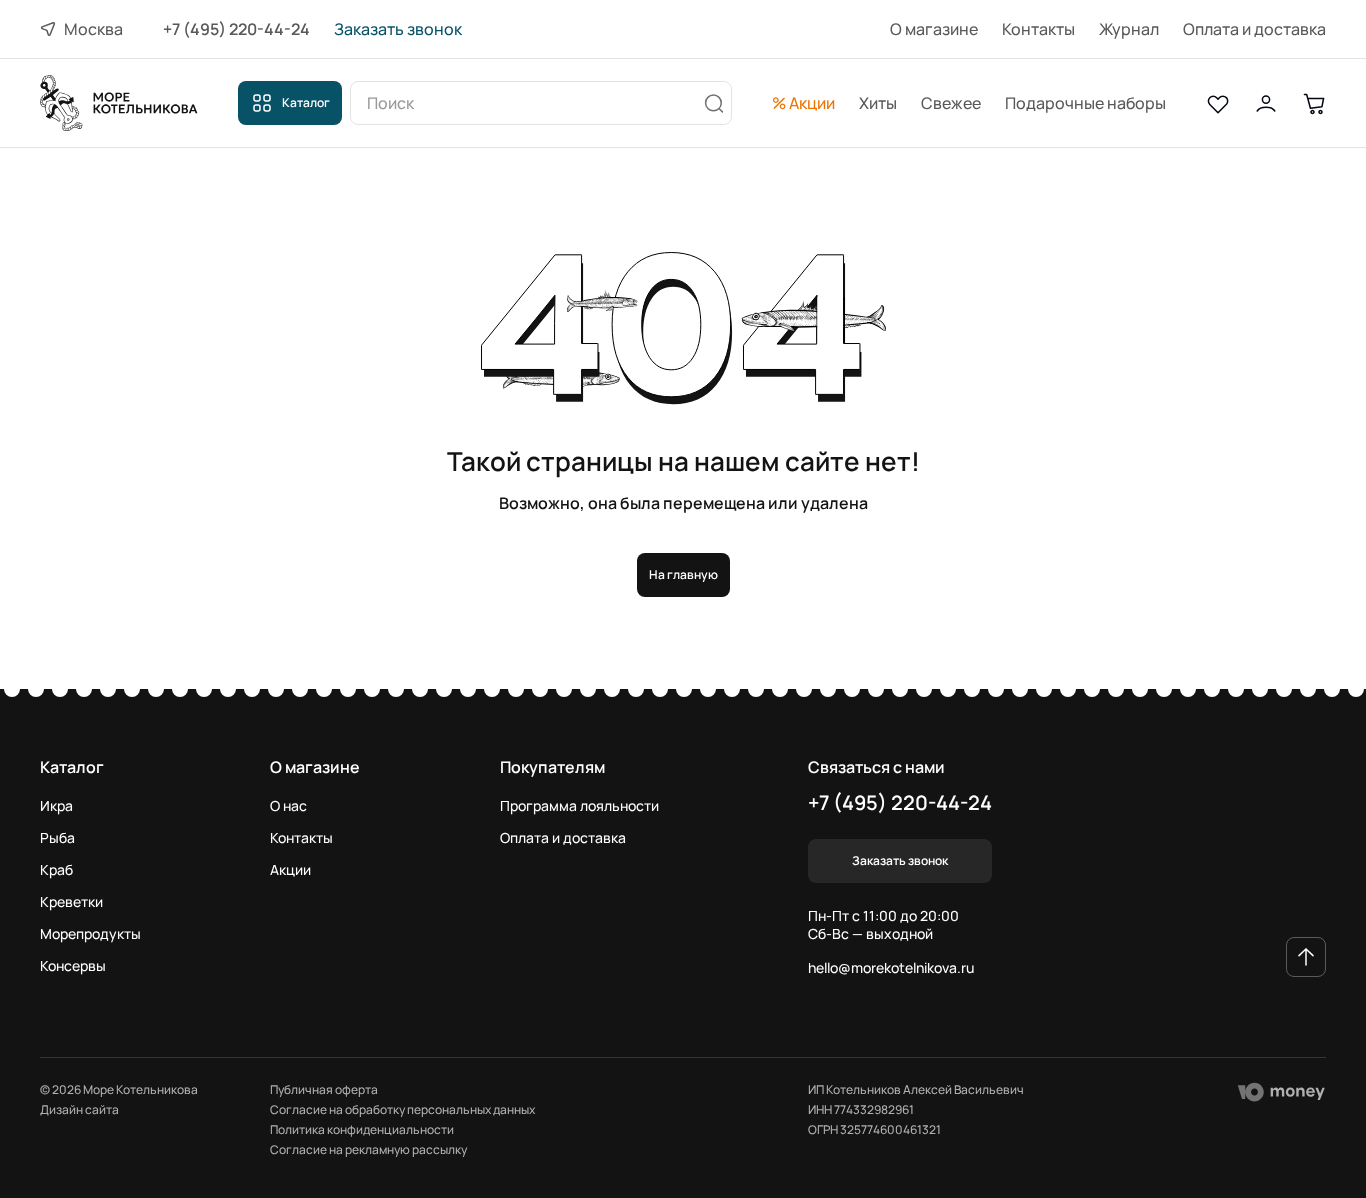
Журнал (1129, 29)
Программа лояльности (579, 805)
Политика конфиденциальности (362, 1129)
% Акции (803, 103)
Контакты (1038, 29)
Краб (56, 869)
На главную (683, 574)
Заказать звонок (398, 29)
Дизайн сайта (79, 1110)
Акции (290, 869)
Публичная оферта (324, 1089)
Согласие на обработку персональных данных (402, 1109)
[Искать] (714, 103)
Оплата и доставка (1254, 29)
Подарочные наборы (1085, 103)
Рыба (57, 837)
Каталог (306, 102)
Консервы (73, 965)
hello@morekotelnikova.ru (891, 968)
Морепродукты (90, 933)
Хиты (878, 103)
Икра (56, 805)
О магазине (934, 29)
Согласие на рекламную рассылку (368, 1149)
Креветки (71, 901)
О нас (288, 805)
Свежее (951, 103)
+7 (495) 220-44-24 (236, 29)
